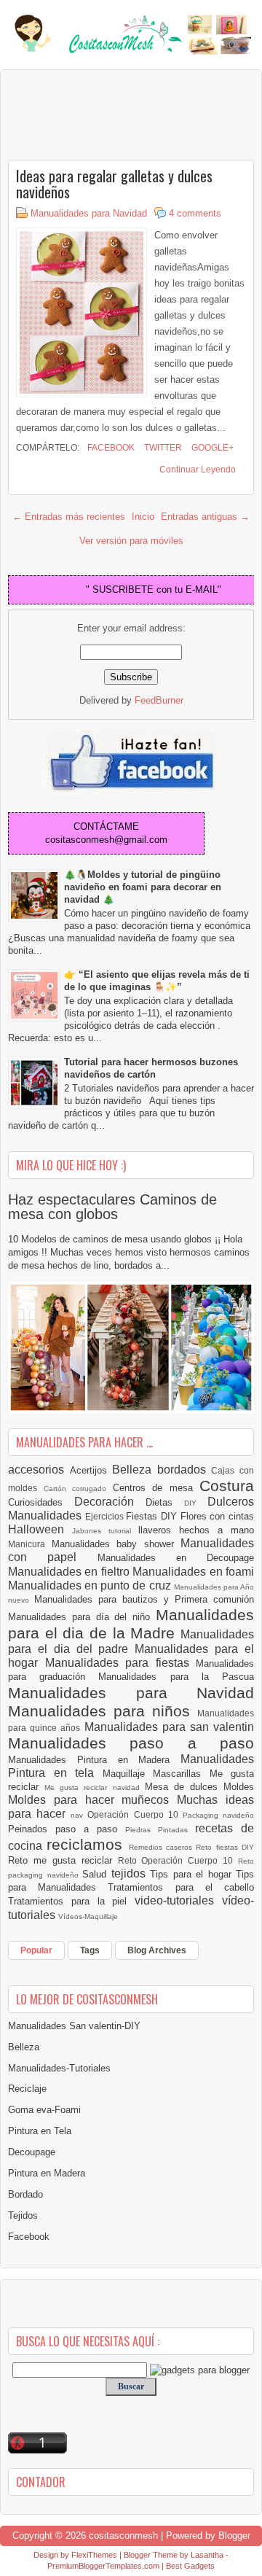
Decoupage (32, 2152)
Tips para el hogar (193, 1874)
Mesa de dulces (184, 1787)
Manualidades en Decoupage (176, 1558)
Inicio (143, 517)
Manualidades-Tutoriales (59, 2068)
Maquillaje (128, 1774)
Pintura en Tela (40, 2131)
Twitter (162, 448)
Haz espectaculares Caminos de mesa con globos (112, 1207)
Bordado (25, 2194)
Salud (97, 1874)
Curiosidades (41, 1502)
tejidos (131, 1873)
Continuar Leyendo (198, 470)
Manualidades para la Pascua (176, 1677)
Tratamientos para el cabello (181, 1887)
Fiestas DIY (153, 1516)
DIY (196, 1503)
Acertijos (91, 1470)
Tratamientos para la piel (71, 1901)
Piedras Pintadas (160, 1830)
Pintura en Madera (47, 2173)
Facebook (110, 448)
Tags (90, 1950)
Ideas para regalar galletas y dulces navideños (114, 184)
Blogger (234, 2536)
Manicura (30, 1544)
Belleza (135, 1470)
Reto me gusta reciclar (63, 1860)
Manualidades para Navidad (89, 213)
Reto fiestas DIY (225, 1847)
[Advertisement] (124, 114)
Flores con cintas (217, 1516)
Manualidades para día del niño (82, 1617)
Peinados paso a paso (67, 1829)
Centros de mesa (156, 1488)
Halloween (40, 1529)
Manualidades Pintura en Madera (94, 1760)
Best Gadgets (190, 2566)
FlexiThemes (94, 2555)
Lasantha (207, 2555)
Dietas (165, 1502)
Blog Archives (157, 1950)
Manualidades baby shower (116, 1544)
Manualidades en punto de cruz (91, 1585)
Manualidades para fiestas (121, 1663)
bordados (184, 1470)
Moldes (239, 1787)
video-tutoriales (178, 1900)
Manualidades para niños (103, 1711)
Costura (227, 1486)
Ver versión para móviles (131, 541)
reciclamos (87, 1844)
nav (79, 1815)
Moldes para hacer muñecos (92, 1800)
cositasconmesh (123, 2536)
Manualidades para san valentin (170, 1727)
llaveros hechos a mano (196, 1530)
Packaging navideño (218, 1815)
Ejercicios (106, 1516)
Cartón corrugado (78, 1489)
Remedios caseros (163, 1847)
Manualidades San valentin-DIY (74, 2026)
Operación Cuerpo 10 (135, 1814)
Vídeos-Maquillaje (88, 1917)
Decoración (110, 1502)
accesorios (39, 1470)
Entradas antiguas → (205, 517)
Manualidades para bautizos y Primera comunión (144, 1599)
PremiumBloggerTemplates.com (103, 2566)
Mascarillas (181, 1774)
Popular (36, 1950)
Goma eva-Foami (44, 2110)
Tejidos (23, 2215)
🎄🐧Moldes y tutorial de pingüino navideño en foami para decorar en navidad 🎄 (143, 887)
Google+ (211, 448)
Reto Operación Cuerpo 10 (178, 1860)
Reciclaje (27, 2089)
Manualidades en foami (193, 1572)
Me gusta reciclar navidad (95, 1787)
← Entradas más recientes (69, 517)
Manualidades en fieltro (70, 1572)
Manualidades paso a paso (131, 1743)
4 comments (195, 213)
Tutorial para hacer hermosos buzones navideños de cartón (151, 1068)
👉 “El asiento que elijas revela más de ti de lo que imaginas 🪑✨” (157, 981)
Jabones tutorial (105, 1531)
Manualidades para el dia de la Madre (131, 1624)
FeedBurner (159, 700)
